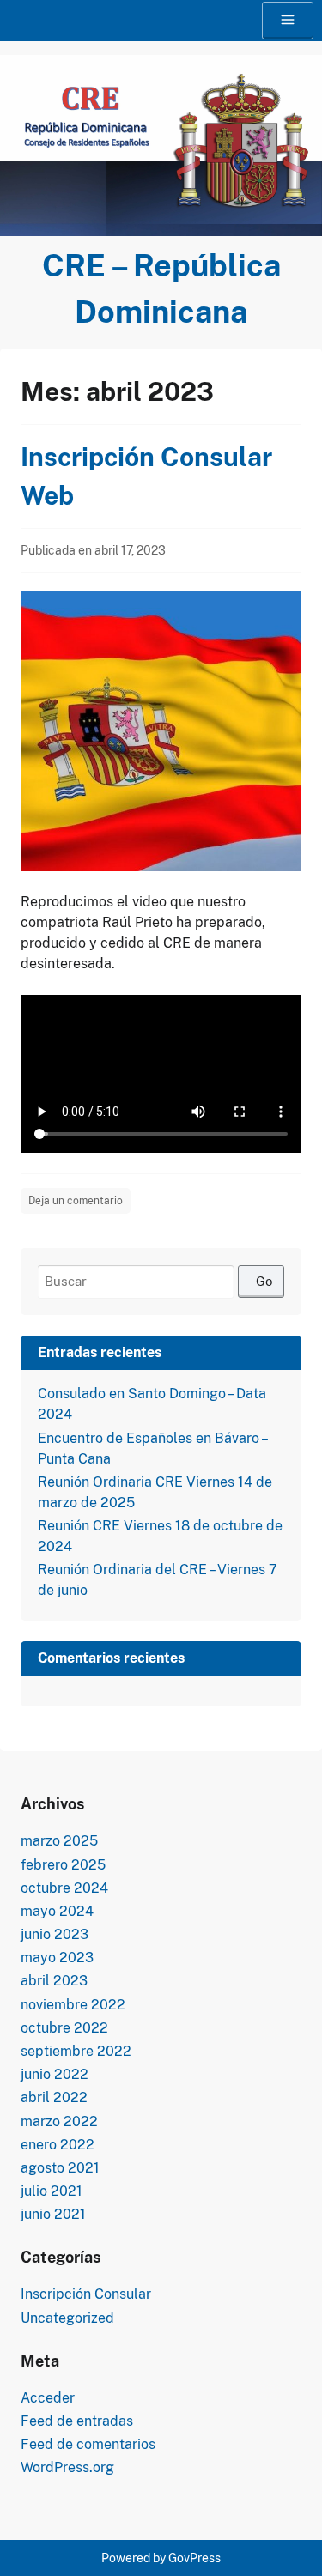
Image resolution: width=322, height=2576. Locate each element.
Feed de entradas (77, 2421)
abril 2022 (54, 2097)
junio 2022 (55, 2074)
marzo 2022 (59, 2121)
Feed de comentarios (88, 2444)
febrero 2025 (63, 1865)
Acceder (48, 2398)
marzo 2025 (59, 1841)
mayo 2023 (57, 1958)
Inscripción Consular (86, 2294)
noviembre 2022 (73, 2005)
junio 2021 (53, 2214)
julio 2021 (52, 2191)
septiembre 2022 (76, 2051)
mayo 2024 (57, 1911)
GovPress (194, 2558)
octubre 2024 (64, 1888)
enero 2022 (58, 2145)
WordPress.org (67, 2467)
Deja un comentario (76, 1201)
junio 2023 (55, 1934)
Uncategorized (67, 2318)
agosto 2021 (60, 2168)
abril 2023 (54, 1981)
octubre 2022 (64, 2028)
